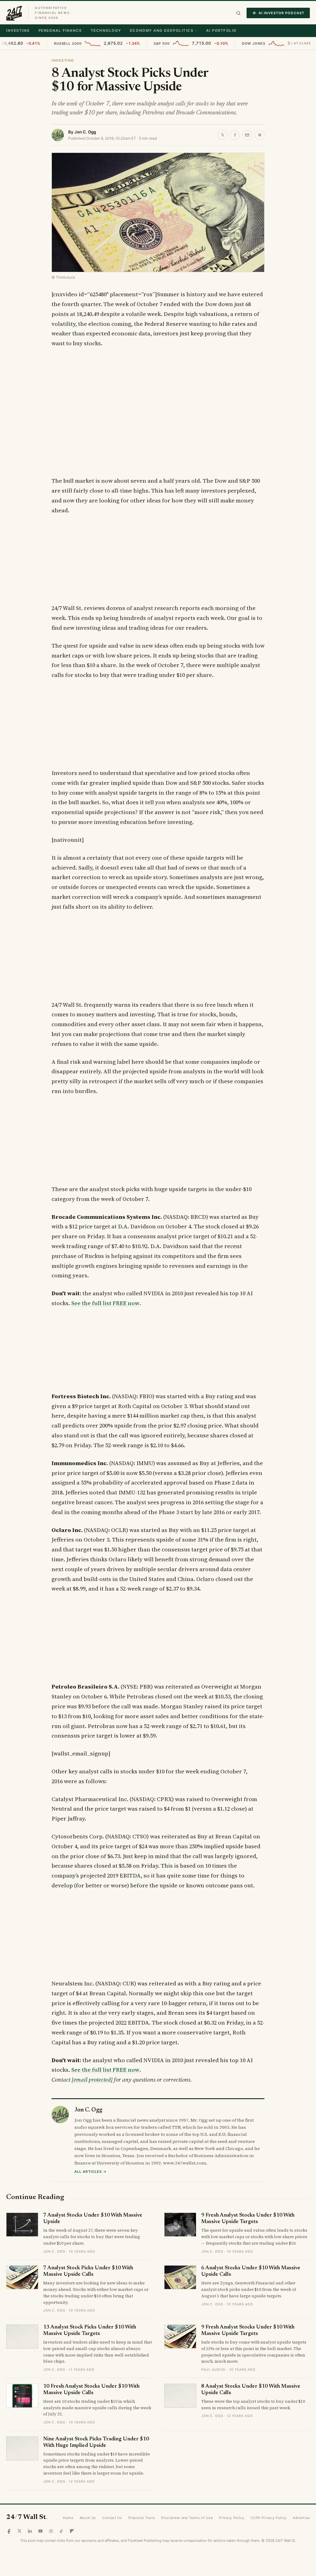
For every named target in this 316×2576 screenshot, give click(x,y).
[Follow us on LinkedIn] (30, 2531)
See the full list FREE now (105, 1303)
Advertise (301, 2518)
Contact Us (112, 2518)
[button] (238, 13)
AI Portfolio (221, 31)
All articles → (91, 2172)
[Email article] (247, 135)
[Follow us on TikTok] (61, 2531)
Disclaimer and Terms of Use (187, 2518)
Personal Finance (60, 31)
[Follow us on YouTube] (40, 2531)
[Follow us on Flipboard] (72, 2531)
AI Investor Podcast (281, 13)
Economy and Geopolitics (162, 31)
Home (68, 2518)
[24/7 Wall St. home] (14, 13)
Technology (106, 31)
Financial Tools (142, 2518)
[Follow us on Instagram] (51, 2531)
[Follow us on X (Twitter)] (19, 2531)
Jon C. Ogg (85, 132)
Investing (18, 31)
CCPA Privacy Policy (269, 2518)
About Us (88, 2518)
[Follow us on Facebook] (9, 2531)
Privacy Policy (231, 2518)
